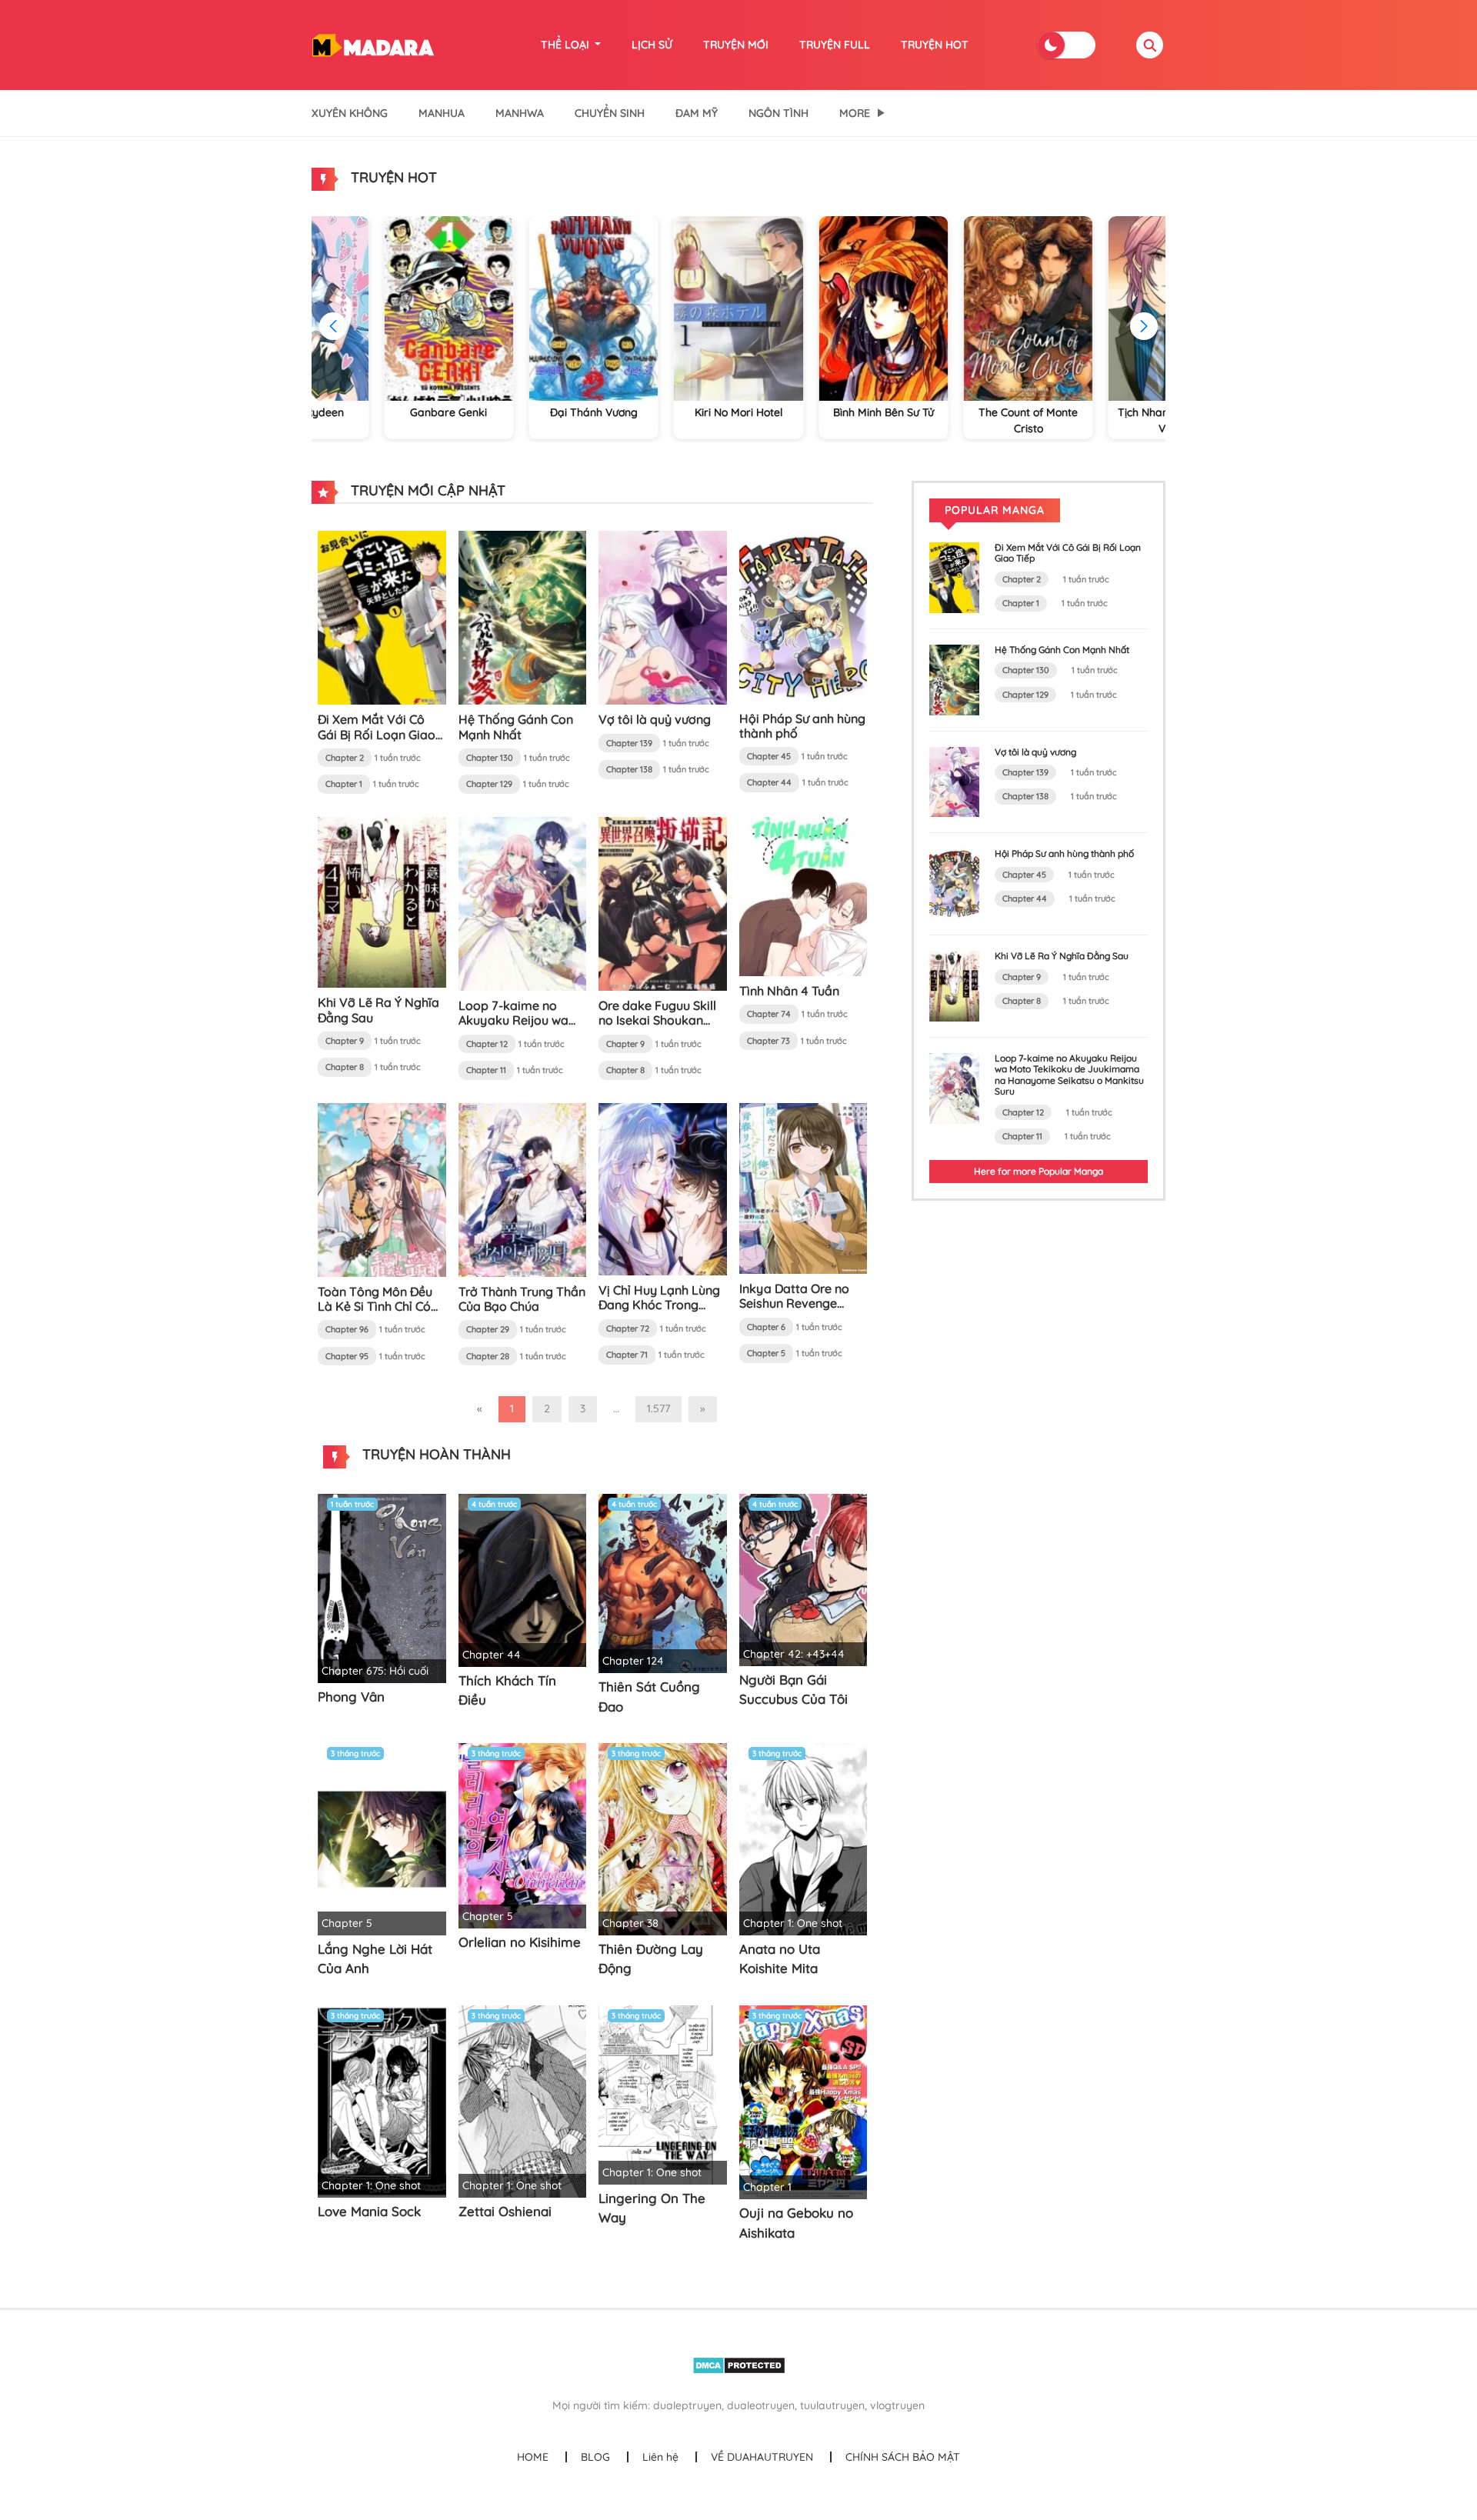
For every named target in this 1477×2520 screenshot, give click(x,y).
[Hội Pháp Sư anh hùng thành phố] (804, 616)
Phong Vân (351, 1697)
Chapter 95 (347, 1356)
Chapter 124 (633, 1661)
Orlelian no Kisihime (520, 1942)
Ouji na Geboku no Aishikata (796, 2223)
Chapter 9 (345, 1041)
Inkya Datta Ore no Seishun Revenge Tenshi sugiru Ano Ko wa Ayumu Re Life (799, 1311)
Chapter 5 (766, 1353)
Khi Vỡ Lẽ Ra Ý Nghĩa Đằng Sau (378, 1010)
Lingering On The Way (652, 2208)
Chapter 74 (769, 1014)
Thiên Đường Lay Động (651, 1959)
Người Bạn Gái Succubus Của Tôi (794, 1690)
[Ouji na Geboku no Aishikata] (804, 2102)
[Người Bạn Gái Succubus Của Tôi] (804, 1578)
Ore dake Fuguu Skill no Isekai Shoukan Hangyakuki (657, 1020)
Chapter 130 (490, 758)
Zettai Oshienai (505, 2211)
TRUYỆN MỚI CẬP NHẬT (426, 490)
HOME (533, 2457)
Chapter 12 (487, 1044)
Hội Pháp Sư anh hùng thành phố (802, 726)
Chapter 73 (769, 1041)
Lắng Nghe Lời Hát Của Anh (375, 1959)
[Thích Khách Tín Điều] (523, 1579)
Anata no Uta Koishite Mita (780, 1959)
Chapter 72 (628, 1328)
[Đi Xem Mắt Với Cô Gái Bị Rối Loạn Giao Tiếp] (382, 617)
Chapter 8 (345, 1067)
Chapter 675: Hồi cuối (375, 1671)
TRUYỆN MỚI (736, 45)
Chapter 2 (345, 758)
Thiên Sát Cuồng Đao (649, 1697)
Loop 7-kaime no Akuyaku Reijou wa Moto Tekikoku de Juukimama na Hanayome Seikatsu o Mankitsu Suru (1069, 1075)
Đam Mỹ (697, 113)
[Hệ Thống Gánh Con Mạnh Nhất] (523, 617)
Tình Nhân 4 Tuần (789, 991)
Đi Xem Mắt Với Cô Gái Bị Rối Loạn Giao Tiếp (377, 734)
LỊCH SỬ (652, 45)
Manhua (442, 113)
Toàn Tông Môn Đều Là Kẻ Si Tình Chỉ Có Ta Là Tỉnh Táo (375, 1306)
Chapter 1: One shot (793, 1923)
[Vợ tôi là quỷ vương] (663, 617)
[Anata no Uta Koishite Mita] (804, 1838)
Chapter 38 (630, 1923)
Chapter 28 (488, 1356)
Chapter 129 (489, 784)
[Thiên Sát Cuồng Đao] (663, 1582)
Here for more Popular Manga (1039, 1171)
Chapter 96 (347, 1329)
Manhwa (520, 113)
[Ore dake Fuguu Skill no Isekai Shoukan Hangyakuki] (663, 903)
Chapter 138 (629, 769)
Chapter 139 (629, 743)
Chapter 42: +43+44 (794, 1654)
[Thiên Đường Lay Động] (663, 1838)
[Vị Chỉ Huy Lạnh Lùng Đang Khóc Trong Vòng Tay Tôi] (663, 1188)
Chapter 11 (486, 1070)
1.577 (658, 1408)
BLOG (595, 2457)
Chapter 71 (627, 1355)
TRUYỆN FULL (835, 45)
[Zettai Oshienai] (523, 2100)
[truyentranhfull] (373, 44)
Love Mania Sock (369, 2211)
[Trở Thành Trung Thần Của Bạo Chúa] (523, 1188)
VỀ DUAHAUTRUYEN (762, 2457)
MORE (855, 113)
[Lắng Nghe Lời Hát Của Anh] (382, 1838)
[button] (1144, 326)
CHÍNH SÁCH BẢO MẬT (903, 2457)
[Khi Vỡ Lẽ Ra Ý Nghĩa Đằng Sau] (382, 902)
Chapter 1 (344, 784)
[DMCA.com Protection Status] (739, 2365)
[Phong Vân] (382, 1587)
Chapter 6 (766, 1327)
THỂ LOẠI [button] (567, 45)
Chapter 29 (488, 1329)
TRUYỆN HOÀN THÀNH (435, 1454)
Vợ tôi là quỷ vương (655, 719)
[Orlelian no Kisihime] (523, 1835)
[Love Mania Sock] (382, 2100)
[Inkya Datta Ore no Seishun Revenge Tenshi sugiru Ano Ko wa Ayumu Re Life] (804, 1187)
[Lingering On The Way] (663, 2094)
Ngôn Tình (779, 113)
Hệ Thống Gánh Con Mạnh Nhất (516, 727)
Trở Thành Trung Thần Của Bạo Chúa (522, 1299)
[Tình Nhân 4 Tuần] (804, 895)
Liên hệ (660, 2457)
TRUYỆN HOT (935, 45)
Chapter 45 (769, 756)
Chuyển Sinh (610, 113)
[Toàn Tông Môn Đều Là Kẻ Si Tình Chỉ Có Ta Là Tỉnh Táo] (382, 1188)
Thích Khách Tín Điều (507, 1690)
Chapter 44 (769, 782)
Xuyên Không (350, 113)
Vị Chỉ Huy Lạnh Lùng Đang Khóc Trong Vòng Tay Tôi (659, 1305)
